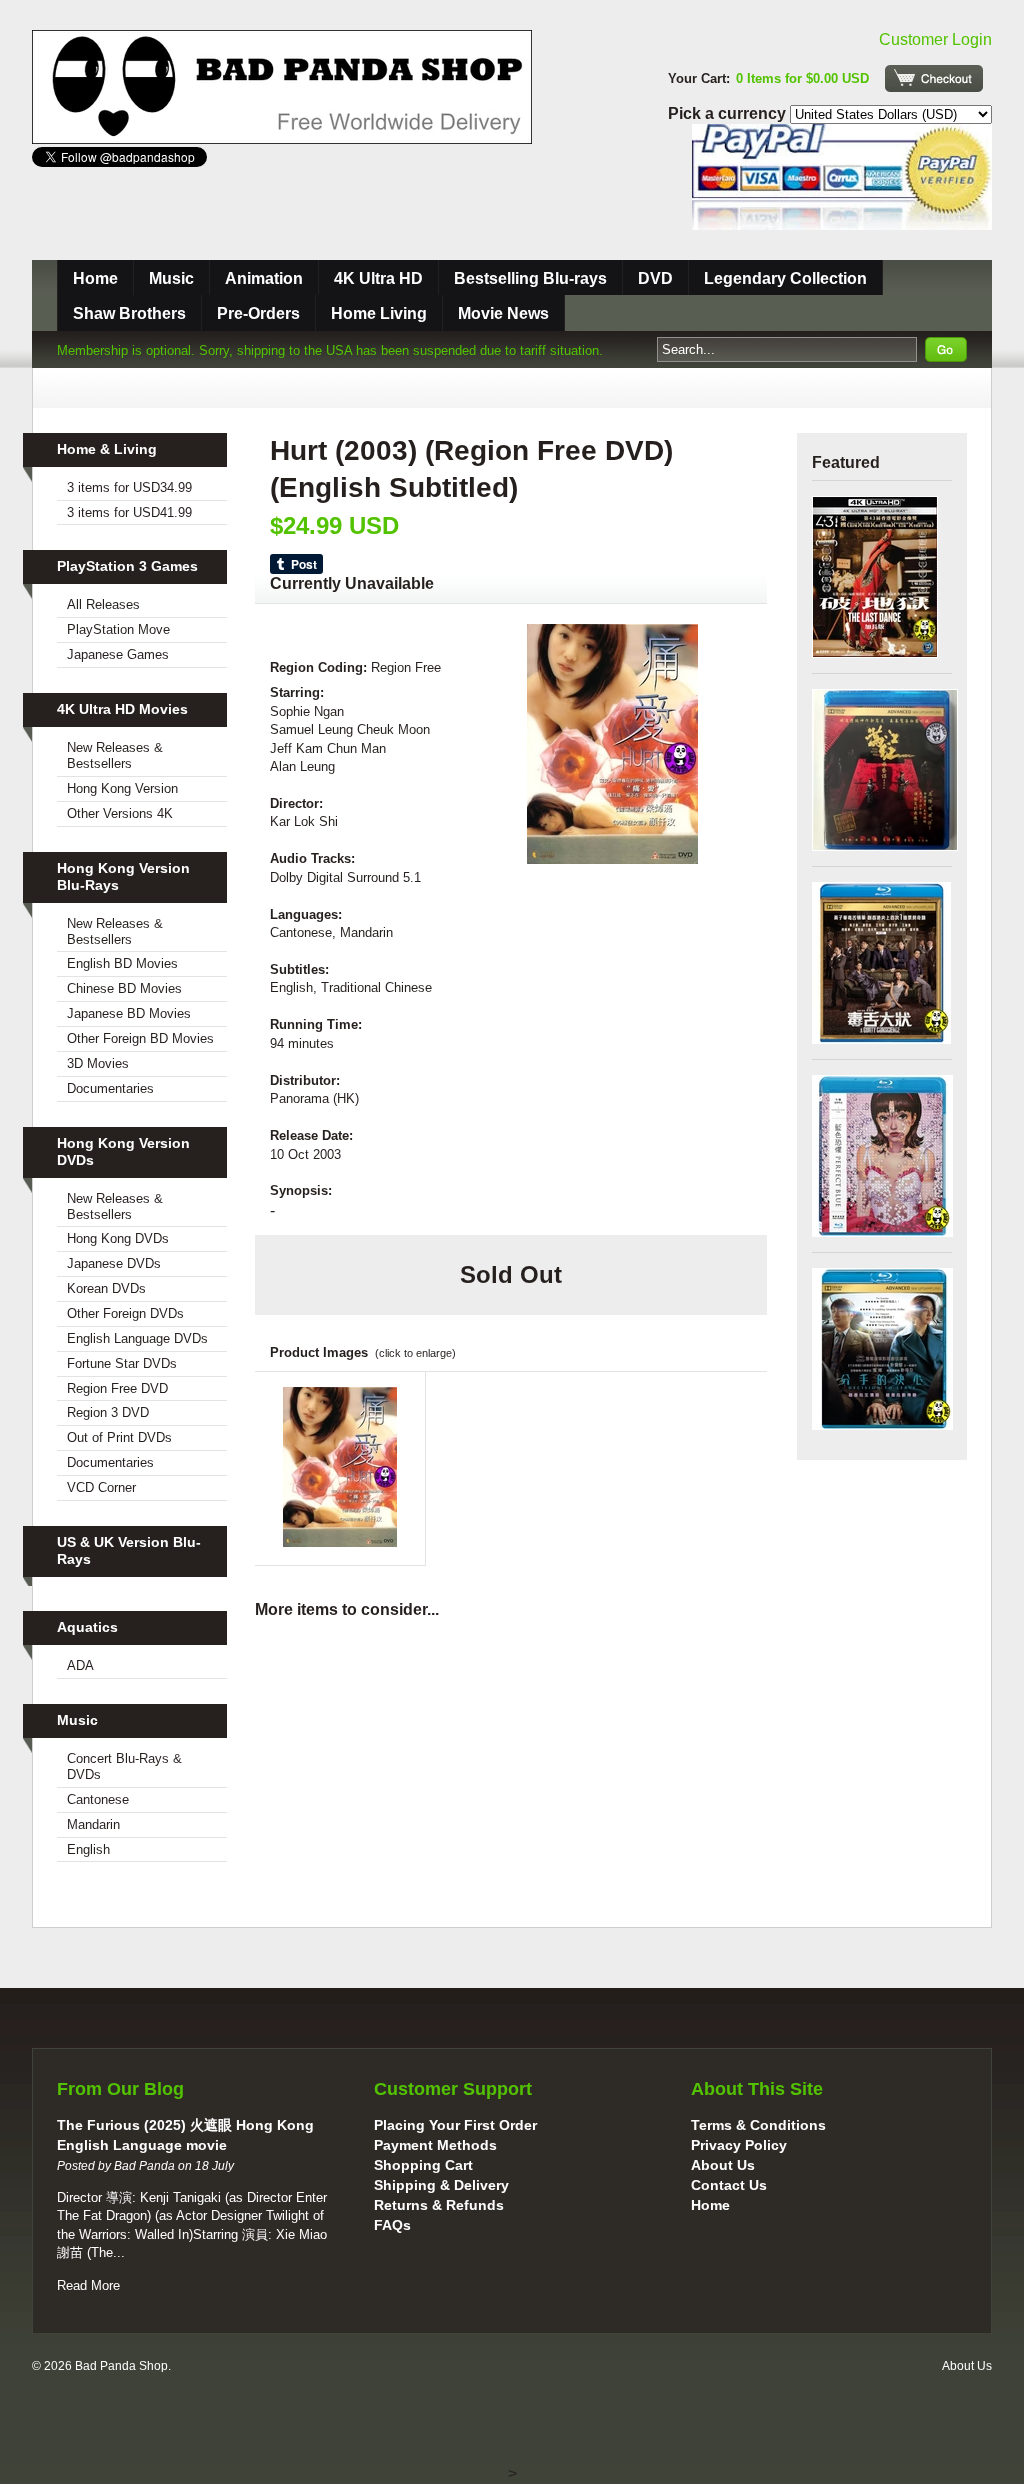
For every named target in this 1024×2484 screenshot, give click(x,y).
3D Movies (98, 1063)
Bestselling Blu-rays (530, 278)
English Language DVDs (137, 1338)
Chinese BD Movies (124, 988)
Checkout (934, 78)
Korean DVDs (106, 1288)
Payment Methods (435, 2145)
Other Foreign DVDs (125, 1313)
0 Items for (802, 78)
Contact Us (729, 2185)
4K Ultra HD (378, 278)
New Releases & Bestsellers (115, 755)
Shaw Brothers (129, 313)
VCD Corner (101, 1487)
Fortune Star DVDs (122, 1363)
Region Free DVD (117, 1388)
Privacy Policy (739, 2145)
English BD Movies (122, 963)
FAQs (392, 2225)
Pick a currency (729, 113)
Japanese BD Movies (129, 1013)
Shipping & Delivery (441, 2185)
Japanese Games (118, 654)
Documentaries (110, 1088)
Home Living (379, 313)
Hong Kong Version (122, 788)
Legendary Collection (785, 278)
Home (95, 278)
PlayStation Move (118, 629)
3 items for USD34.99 (129, 487)
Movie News (503, 313)
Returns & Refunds (439, 2205)
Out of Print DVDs (119, 1437)
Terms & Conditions (758, 2125)
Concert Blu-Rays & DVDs (124, 1766)
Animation (264, 278)
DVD (655, 278)
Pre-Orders (258, 313)
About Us (723, 2165)
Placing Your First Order (455, 2125)
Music (171, 278)
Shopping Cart (423, 2165)
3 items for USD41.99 (129, 512)
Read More (88, 2285)
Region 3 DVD (108, 1412)
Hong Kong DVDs (118, 1238)
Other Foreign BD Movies (140, 1038)
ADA (80, 1665)
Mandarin (93, 1824)
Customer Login (935, 39)
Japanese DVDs (114, 1263)
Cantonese (98, 1799)
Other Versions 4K (120, 813)
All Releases (103, 604)
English (88, 1849)
